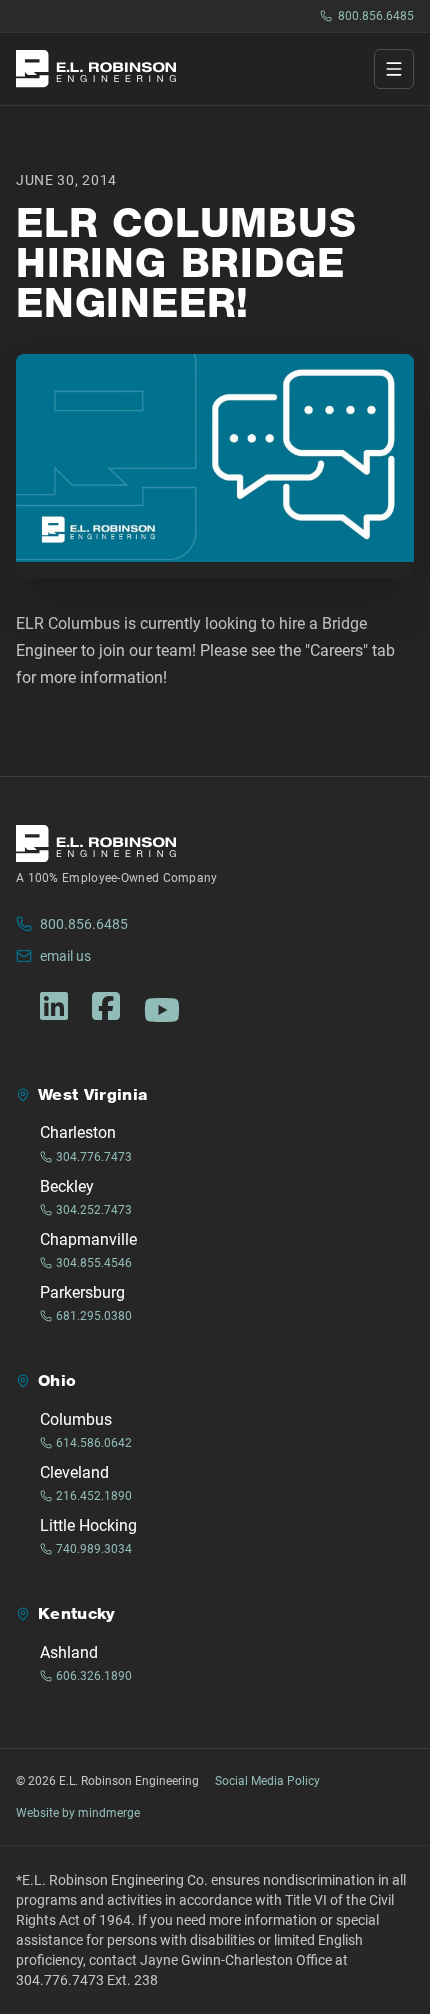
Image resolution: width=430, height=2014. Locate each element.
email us (65, 956)
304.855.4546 (94, 1263)
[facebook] (106, 1006)
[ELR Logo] (96, 68)
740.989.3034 (94, 1549)
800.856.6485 (376, 16)
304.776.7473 (94, 1157)
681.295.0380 (94, 1316)
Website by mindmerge (78, 1813)
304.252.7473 (94, 1210)
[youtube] (162, 1010)
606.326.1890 (94, 1676)
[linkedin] (54, 1006)
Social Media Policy (267, 1781)
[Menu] (394, 69)
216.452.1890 (94, 1496)
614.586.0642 (94, 1443)
